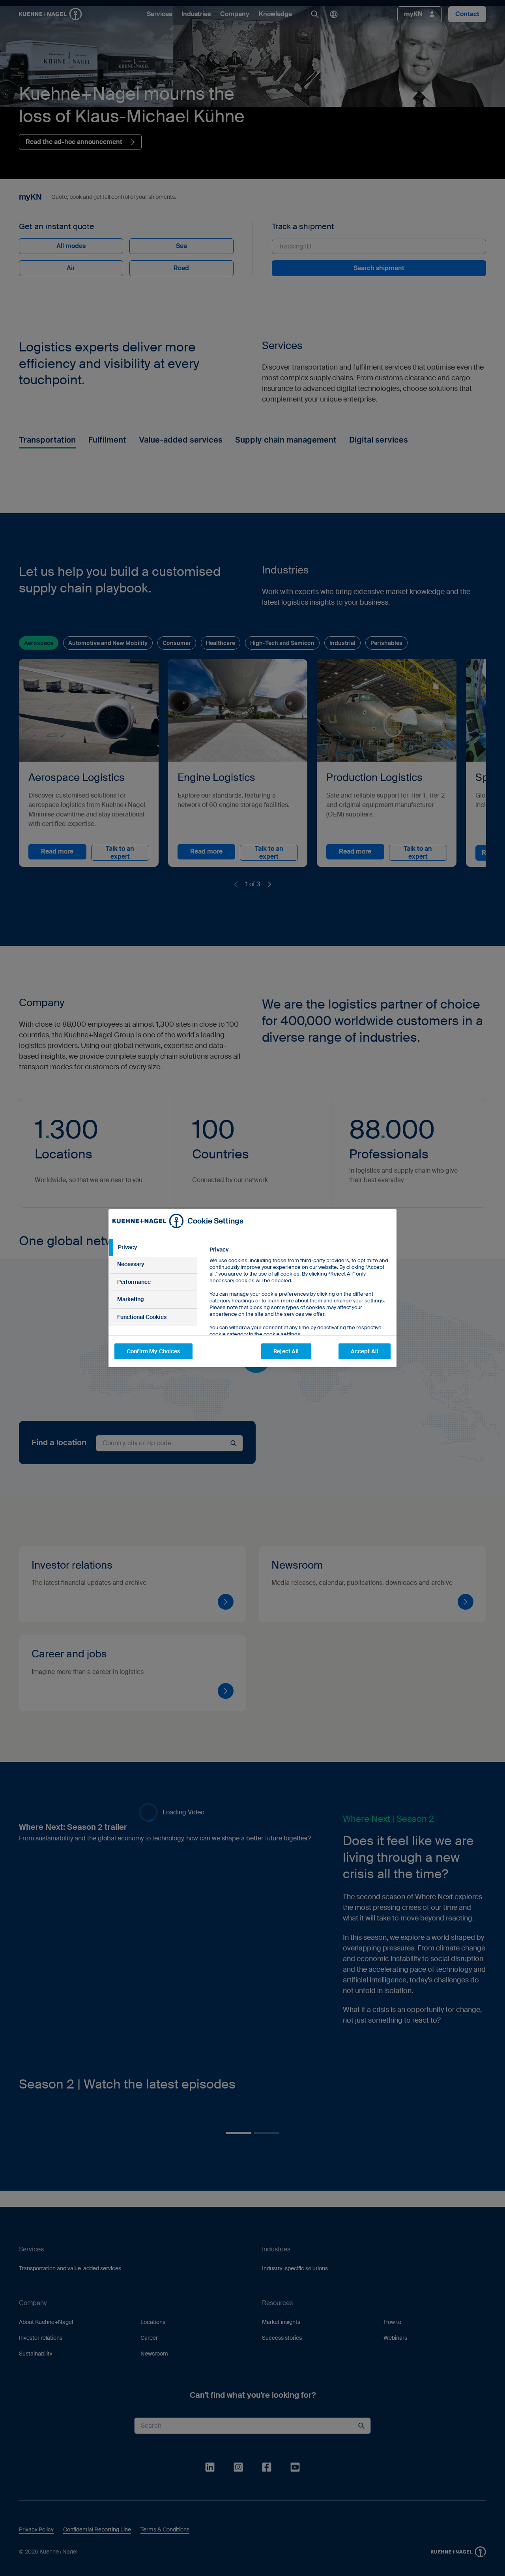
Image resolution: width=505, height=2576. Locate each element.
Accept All (365, 1351)
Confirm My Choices (153, 1351)
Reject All (286, 1351)
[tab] (153, 1248)
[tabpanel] (300, 1310)
